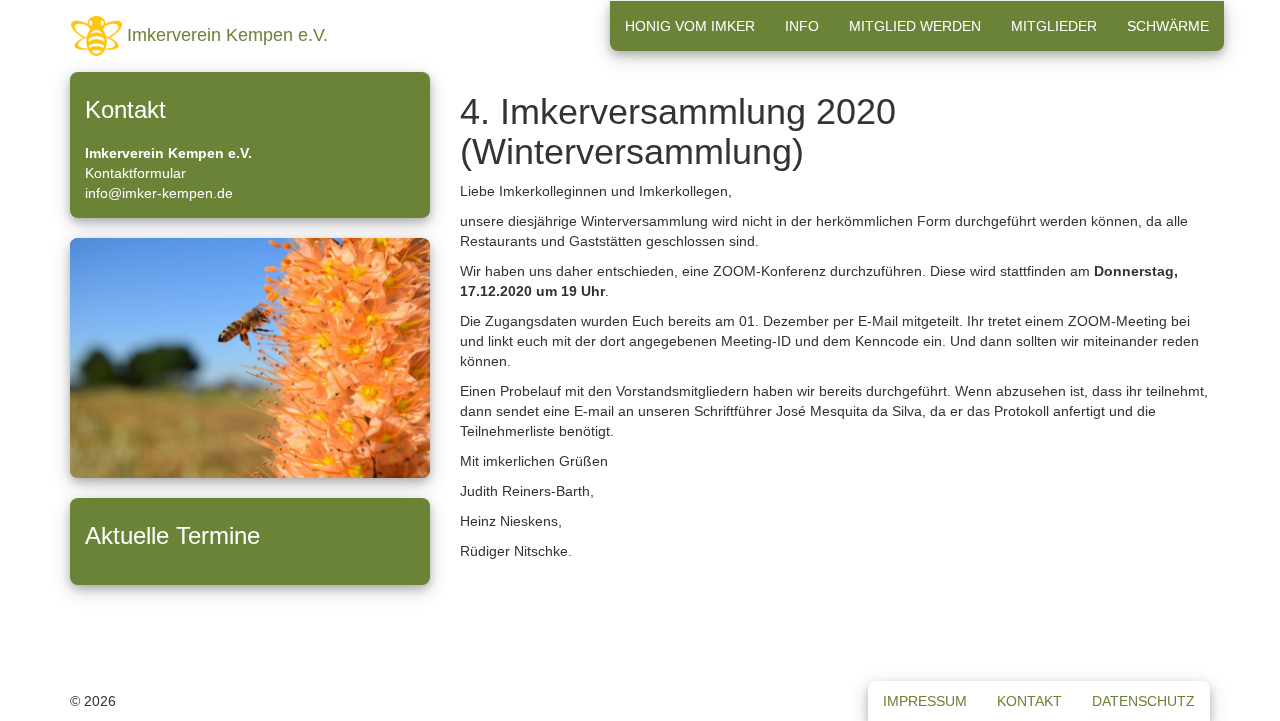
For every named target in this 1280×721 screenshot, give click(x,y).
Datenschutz (1143, 701)
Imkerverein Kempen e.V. (225, 35)
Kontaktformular (135, 173)
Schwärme (1168, 26)
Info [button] (802, 26)
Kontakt (1029, 701)
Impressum (925, 701)
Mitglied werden (915, 26)
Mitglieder (1054, 26)
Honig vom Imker (690, 26)
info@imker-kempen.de (159, 193)
